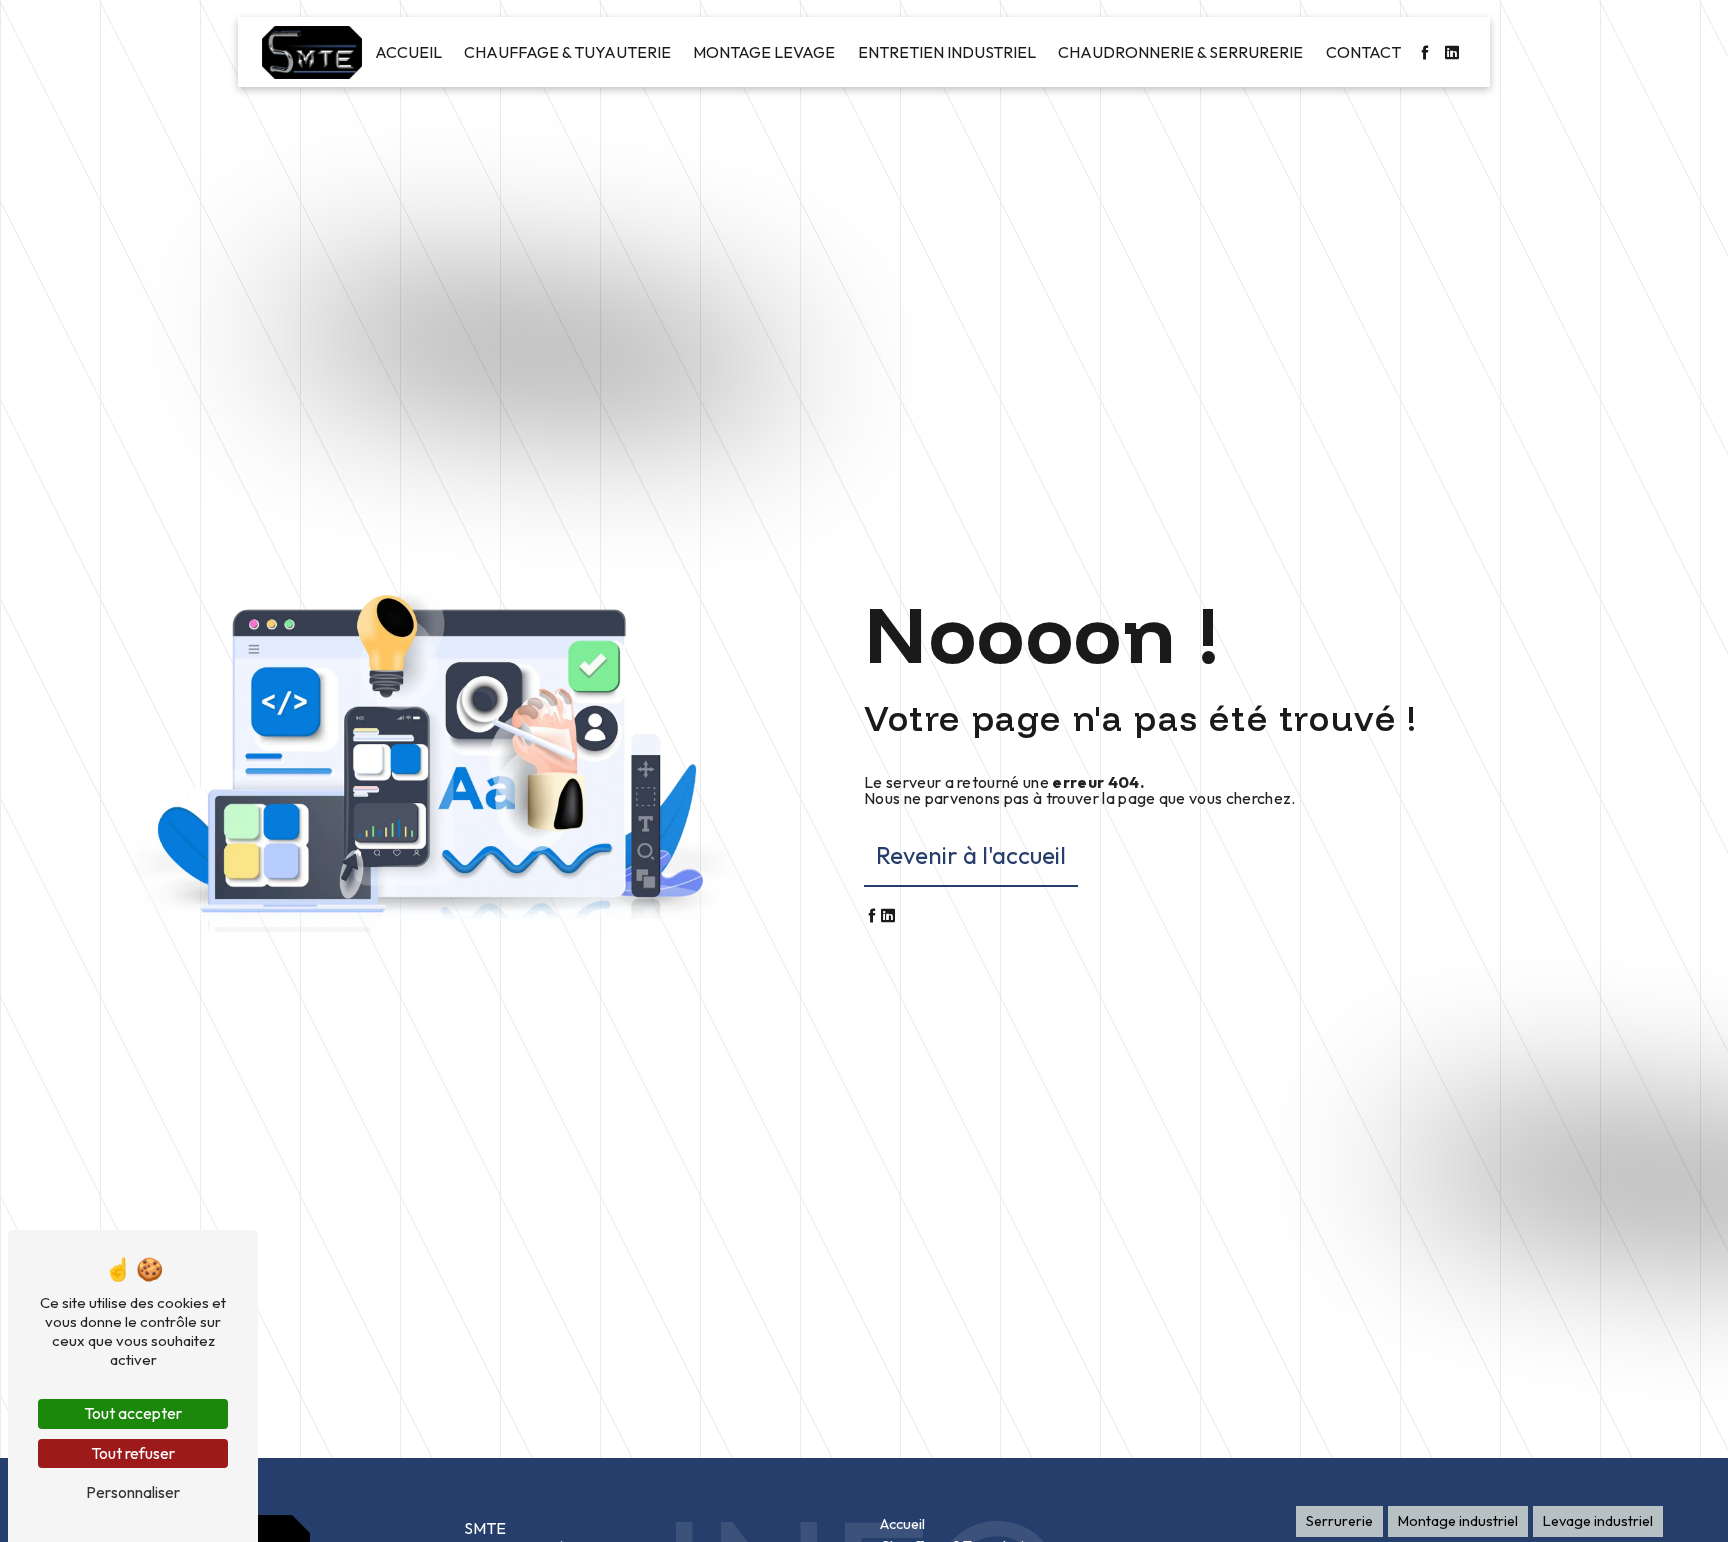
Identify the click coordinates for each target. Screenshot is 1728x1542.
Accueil (408, 52)
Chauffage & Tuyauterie (567, 52)
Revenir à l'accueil (971, 855)
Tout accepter (133, 1413)
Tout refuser (133, 1453)
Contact (1363, 52)
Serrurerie (1339, 1521)
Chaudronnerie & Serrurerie (1180, 52)
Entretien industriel (947, 52)
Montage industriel (1458, 1521)
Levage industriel (1598, 1521)
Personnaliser (133, 1492)
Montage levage (764, 52)
